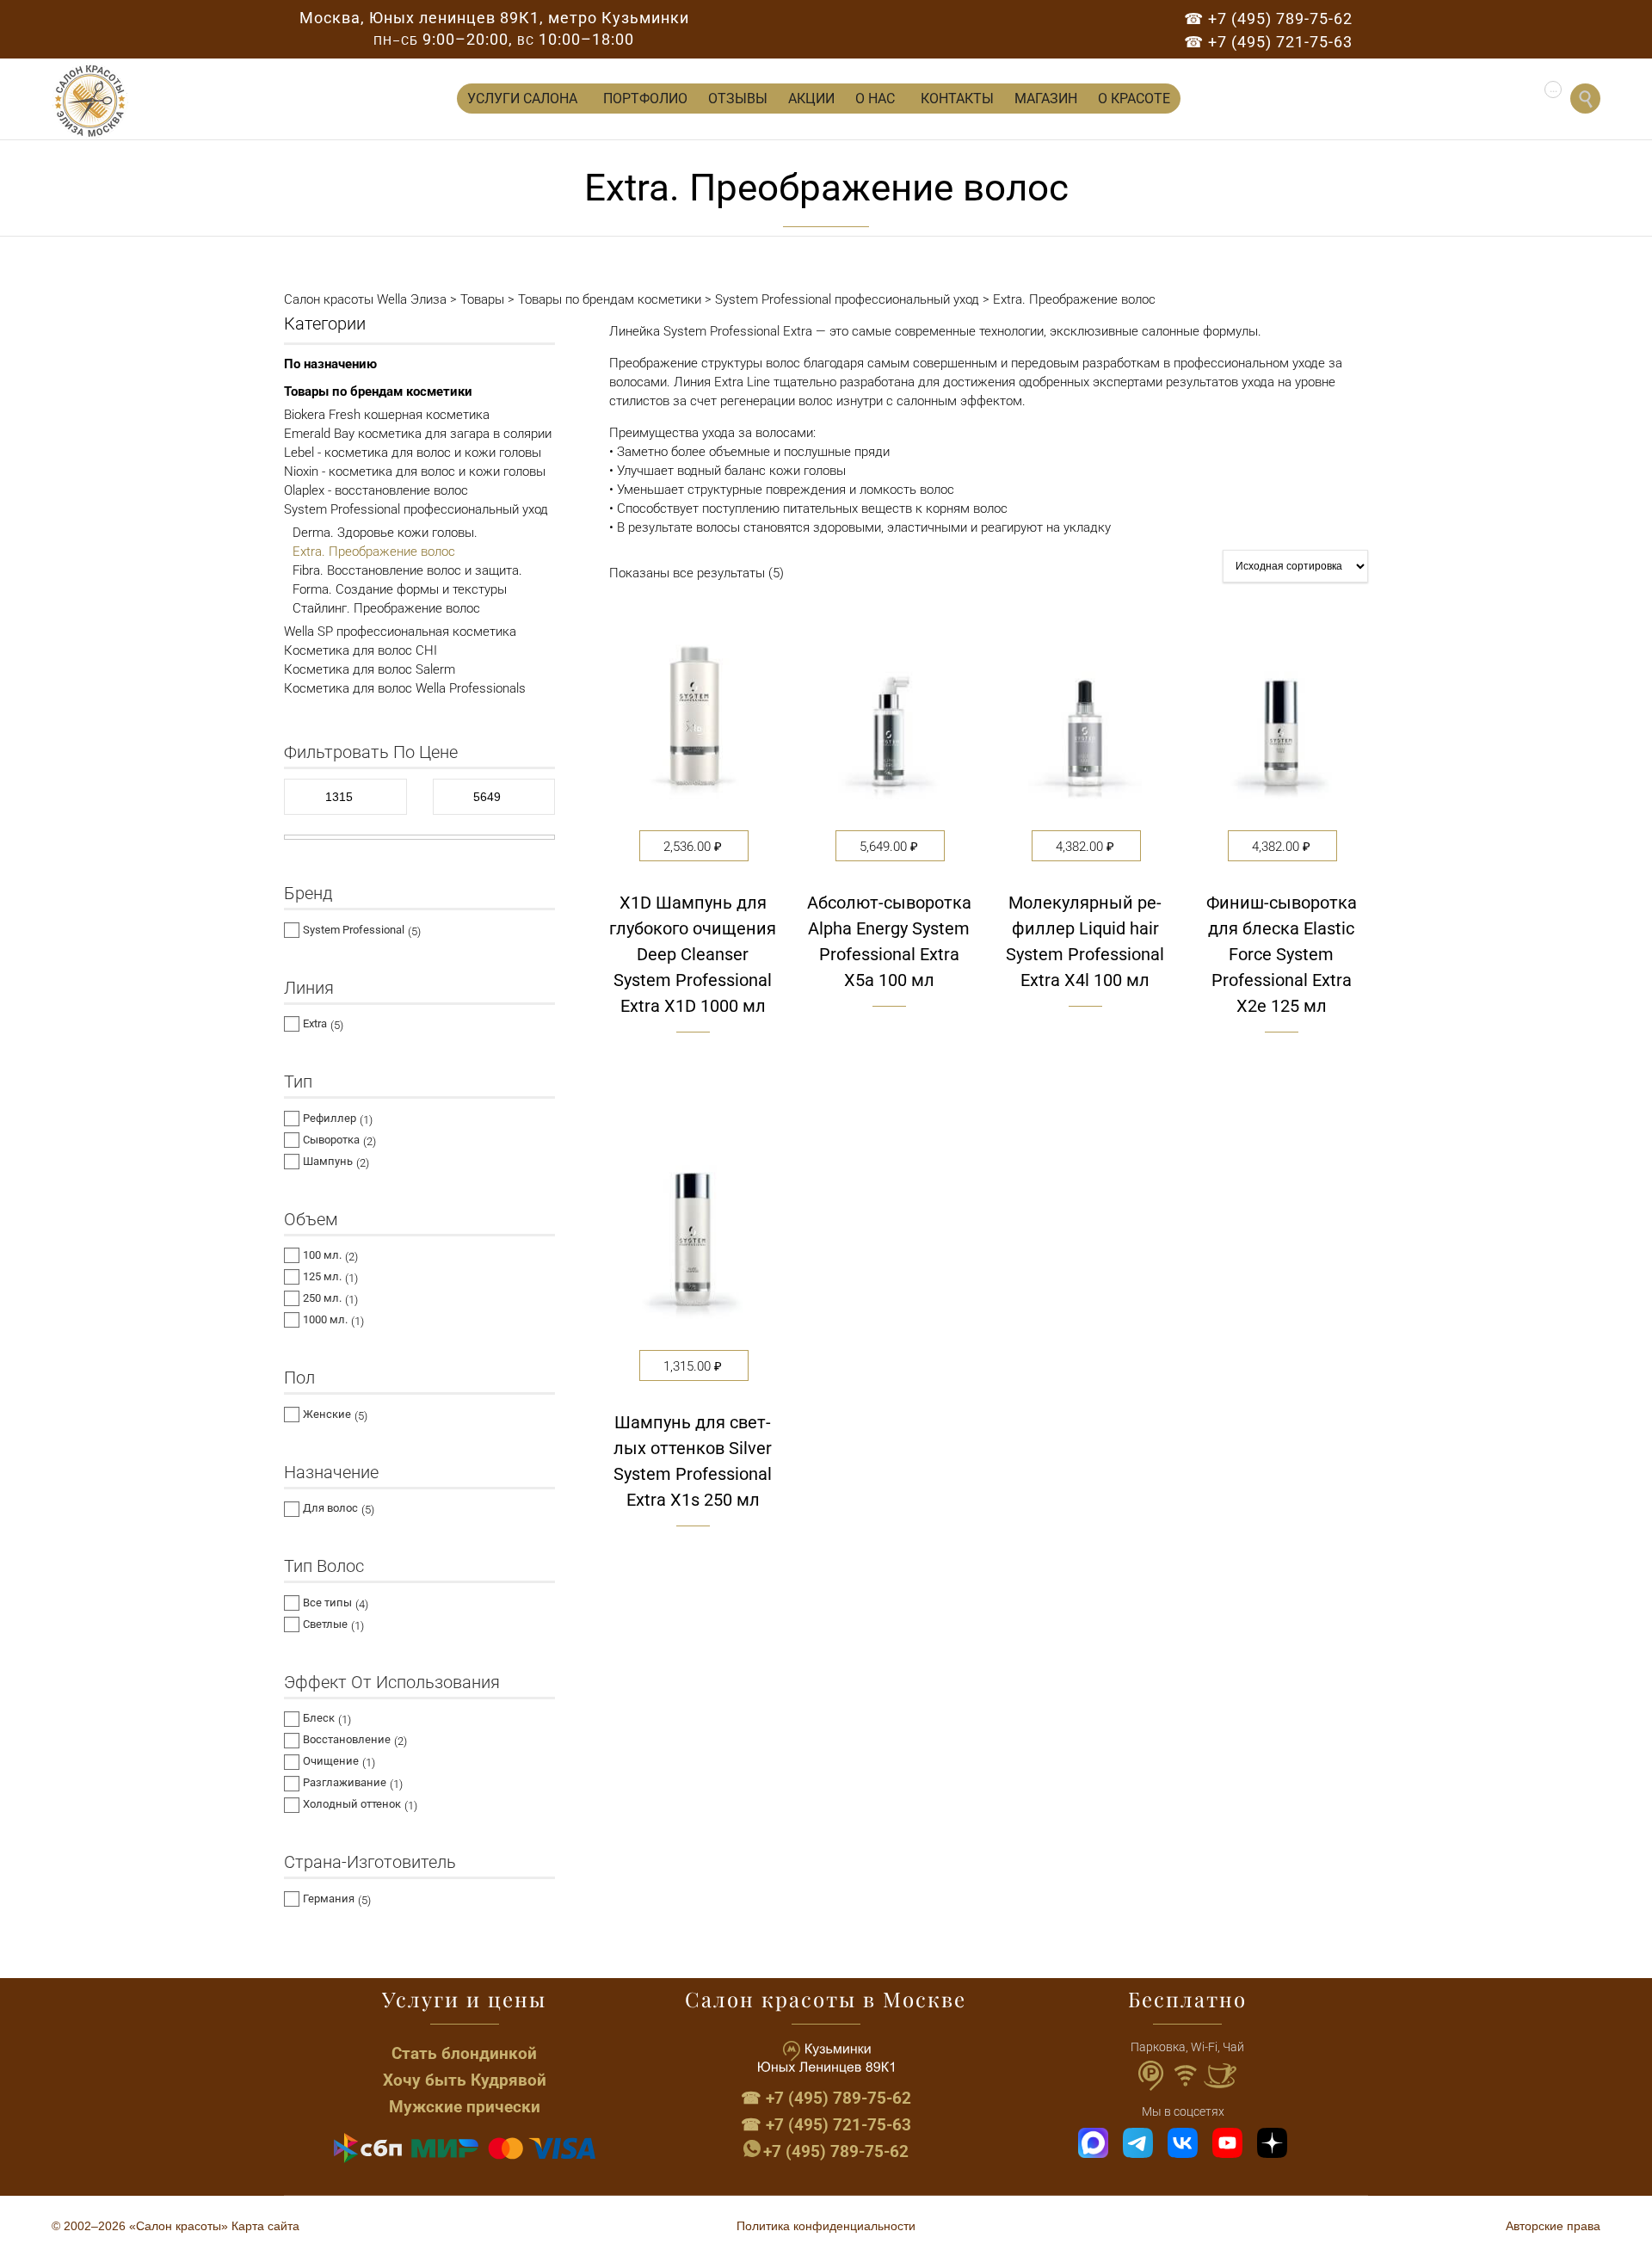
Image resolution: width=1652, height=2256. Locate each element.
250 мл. (322, 1298)
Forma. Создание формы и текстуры (400, 589)
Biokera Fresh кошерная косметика (387, 415)
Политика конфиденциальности (826, 2226)
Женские (327, 1414)
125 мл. (322, 1276)
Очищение (331, 1761)
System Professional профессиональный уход (416, 509)
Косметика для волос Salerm (370, 669)
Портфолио (645, 99)
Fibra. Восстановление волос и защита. (407, 570)
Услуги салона (522, 99)
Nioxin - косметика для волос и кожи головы (415, 472)
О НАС (875, 99)
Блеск (319, 1718)
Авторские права (1553, 2226)
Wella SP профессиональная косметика (400, 632)
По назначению (330, 364)
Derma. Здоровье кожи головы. (385, 533)
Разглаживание (345, 1782)
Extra (315, 1023)
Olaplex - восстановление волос (376, 490)
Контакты (957, 99)
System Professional (354, 930)
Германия (329, 1898)
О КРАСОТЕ (1134, 99)
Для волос (330, 1508)
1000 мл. (325, 1319)
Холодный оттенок (352, 1804)
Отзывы (738, 99)
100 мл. (322, 1255)
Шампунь (328, 1161)
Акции (811, 99)
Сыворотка (331, 1140)
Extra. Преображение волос (374, 552)
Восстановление (347, 1739)
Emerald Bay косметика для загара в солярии (418, 434)
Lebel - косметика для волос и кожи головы (413, 453)
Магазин (1046, 99)
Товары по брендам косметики (378, 391)
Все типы (327, 1603)
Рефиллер (330, 1118)
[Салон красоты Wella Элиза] (90, 101)
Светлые (325, 1624)
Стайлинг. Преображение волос (386, 608)
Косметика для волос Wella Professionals (405, 688)
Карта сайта (265, 2226)
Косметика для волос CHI (361, 650)
